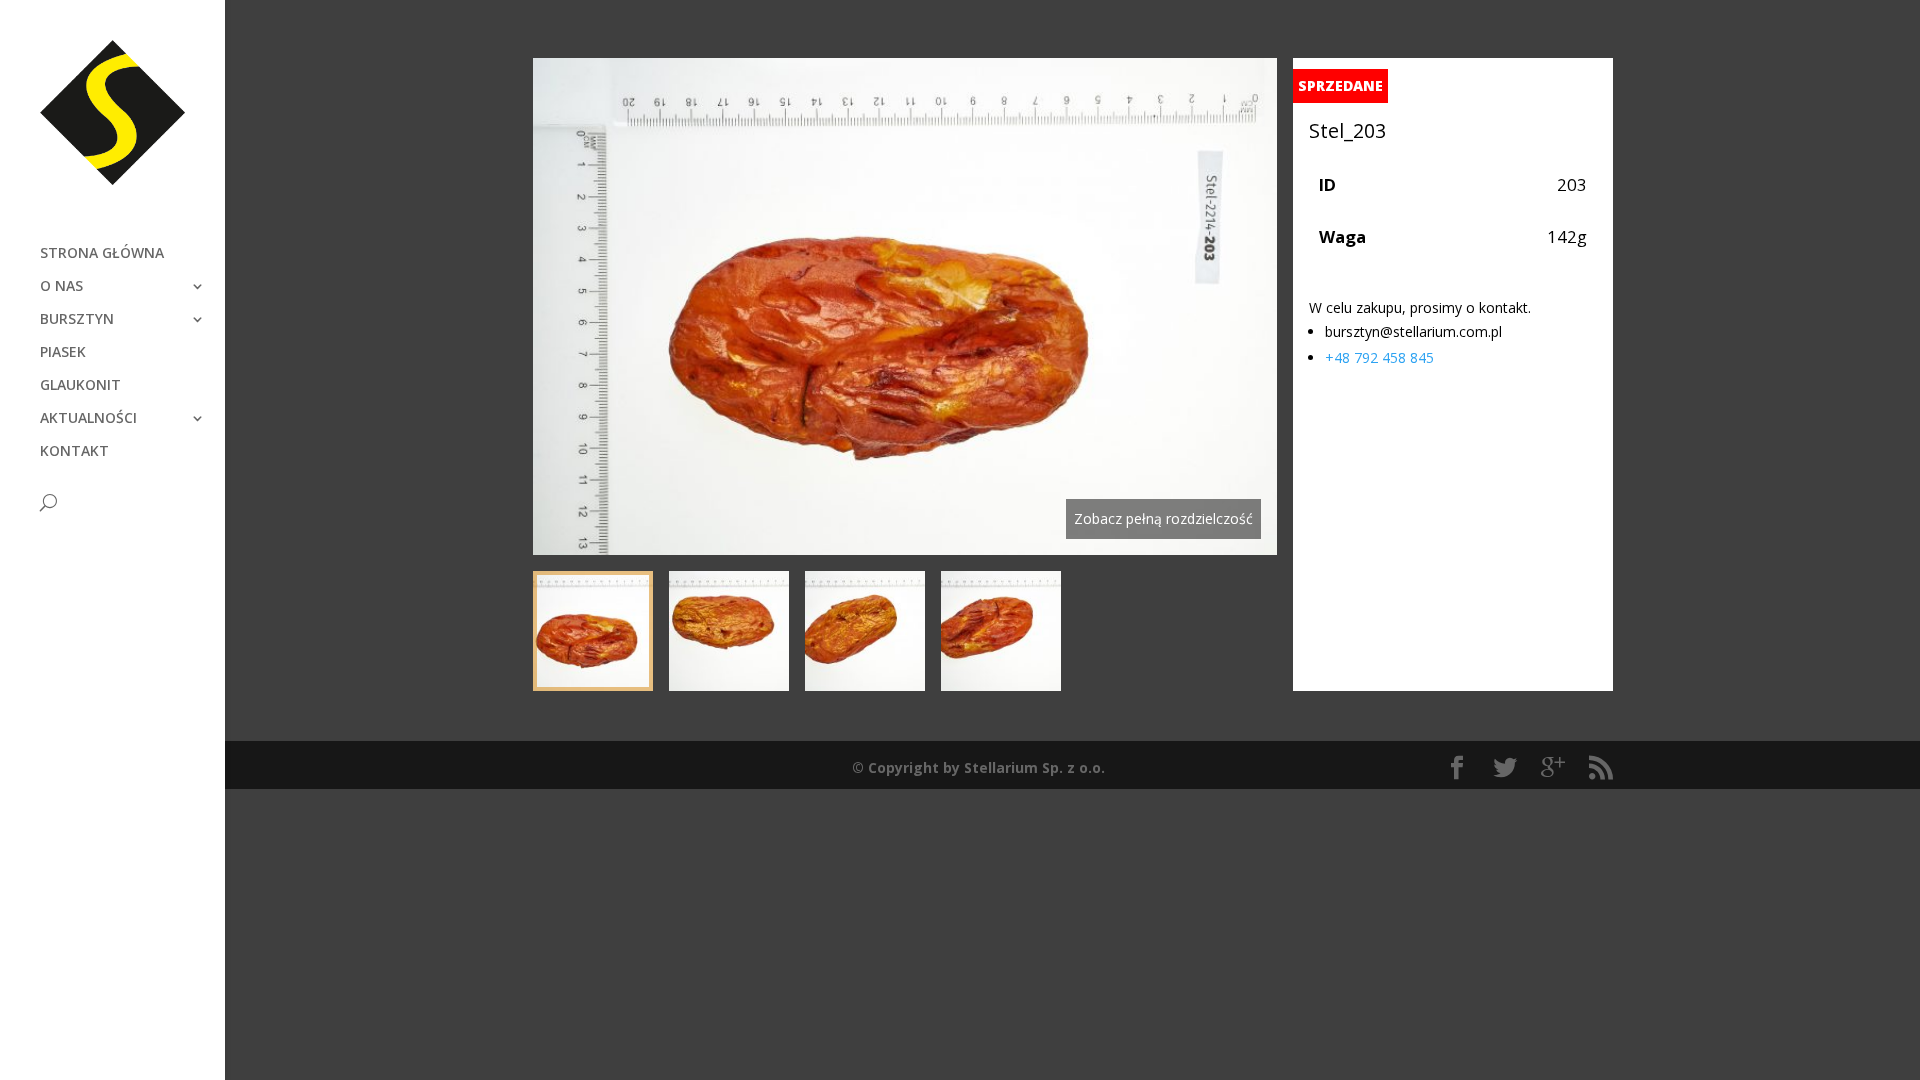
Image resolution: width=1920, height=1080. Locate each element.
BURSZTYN (77, 320)
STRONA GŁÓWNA (102, 254)
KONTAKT (74, 452)
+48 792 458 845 (1379, 357)
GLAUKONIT (80, 386)
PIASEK (63, 353)
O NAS (61, 287)
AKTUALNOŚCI (88, 419)
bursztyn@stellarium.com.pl (1413, 331)
